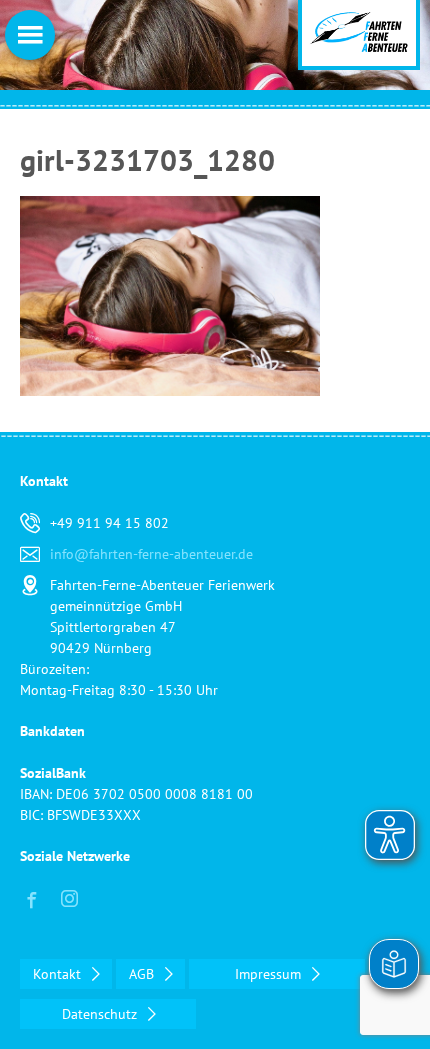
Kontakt (59, 974)
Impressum (270, 974)
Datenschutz (101, 1014)
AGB (143, 974)
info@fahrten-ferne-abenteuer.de (151, 554)
